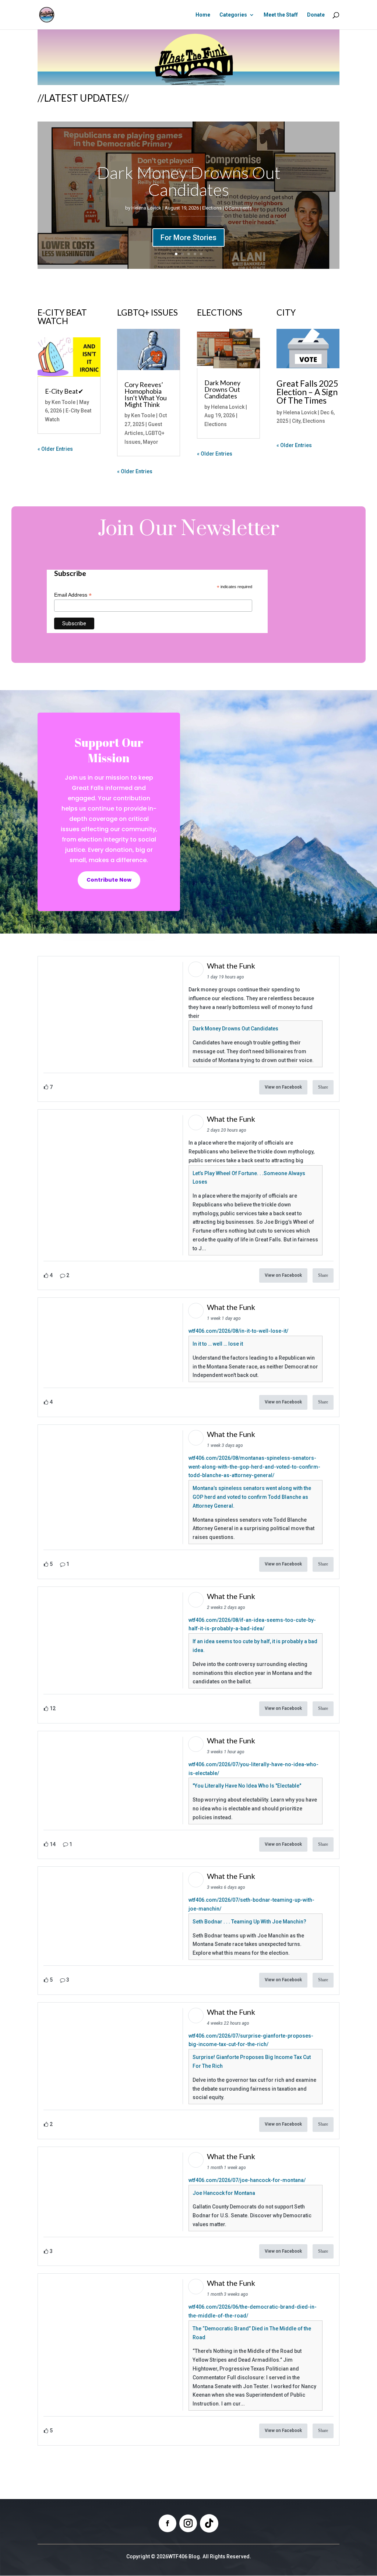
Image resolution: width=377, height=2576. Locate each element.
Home (203, 15)
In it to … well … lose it (218, 1344)
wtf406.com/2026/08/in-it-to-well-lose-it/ (238, 1331)
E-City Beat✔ (64, 391)
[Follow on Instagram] (188, 2523)
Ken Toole (64, 402)
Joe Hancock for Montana (224, 2193)
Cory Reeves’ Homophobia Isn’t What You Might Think (146, 394)
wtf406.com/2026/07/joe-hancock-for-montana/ (247, 2180)
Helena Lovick (146, 208)
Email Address (73, 595)
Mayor (151, 442)
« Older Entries (55, 449)
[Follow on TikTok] (209, 2523)
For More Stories (188, 238)
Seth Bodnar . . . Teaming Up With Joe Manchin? (249, 1922)
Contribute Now (109, 880)
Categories (233, 15)
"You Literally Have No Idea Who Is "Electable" (247, 1786)
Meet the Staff (281, 15)
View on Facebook (283, 1087)
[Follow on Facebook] (168, 2523)
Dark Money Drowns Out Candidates (189, 181)
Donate (316, 15)
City (296, 421)
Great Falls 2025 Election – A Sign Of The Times (307, 392)
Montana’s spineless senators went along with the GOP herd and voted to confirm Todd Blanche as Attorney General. (252, 1497)
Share (323, 1087)
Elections (212, 208)
